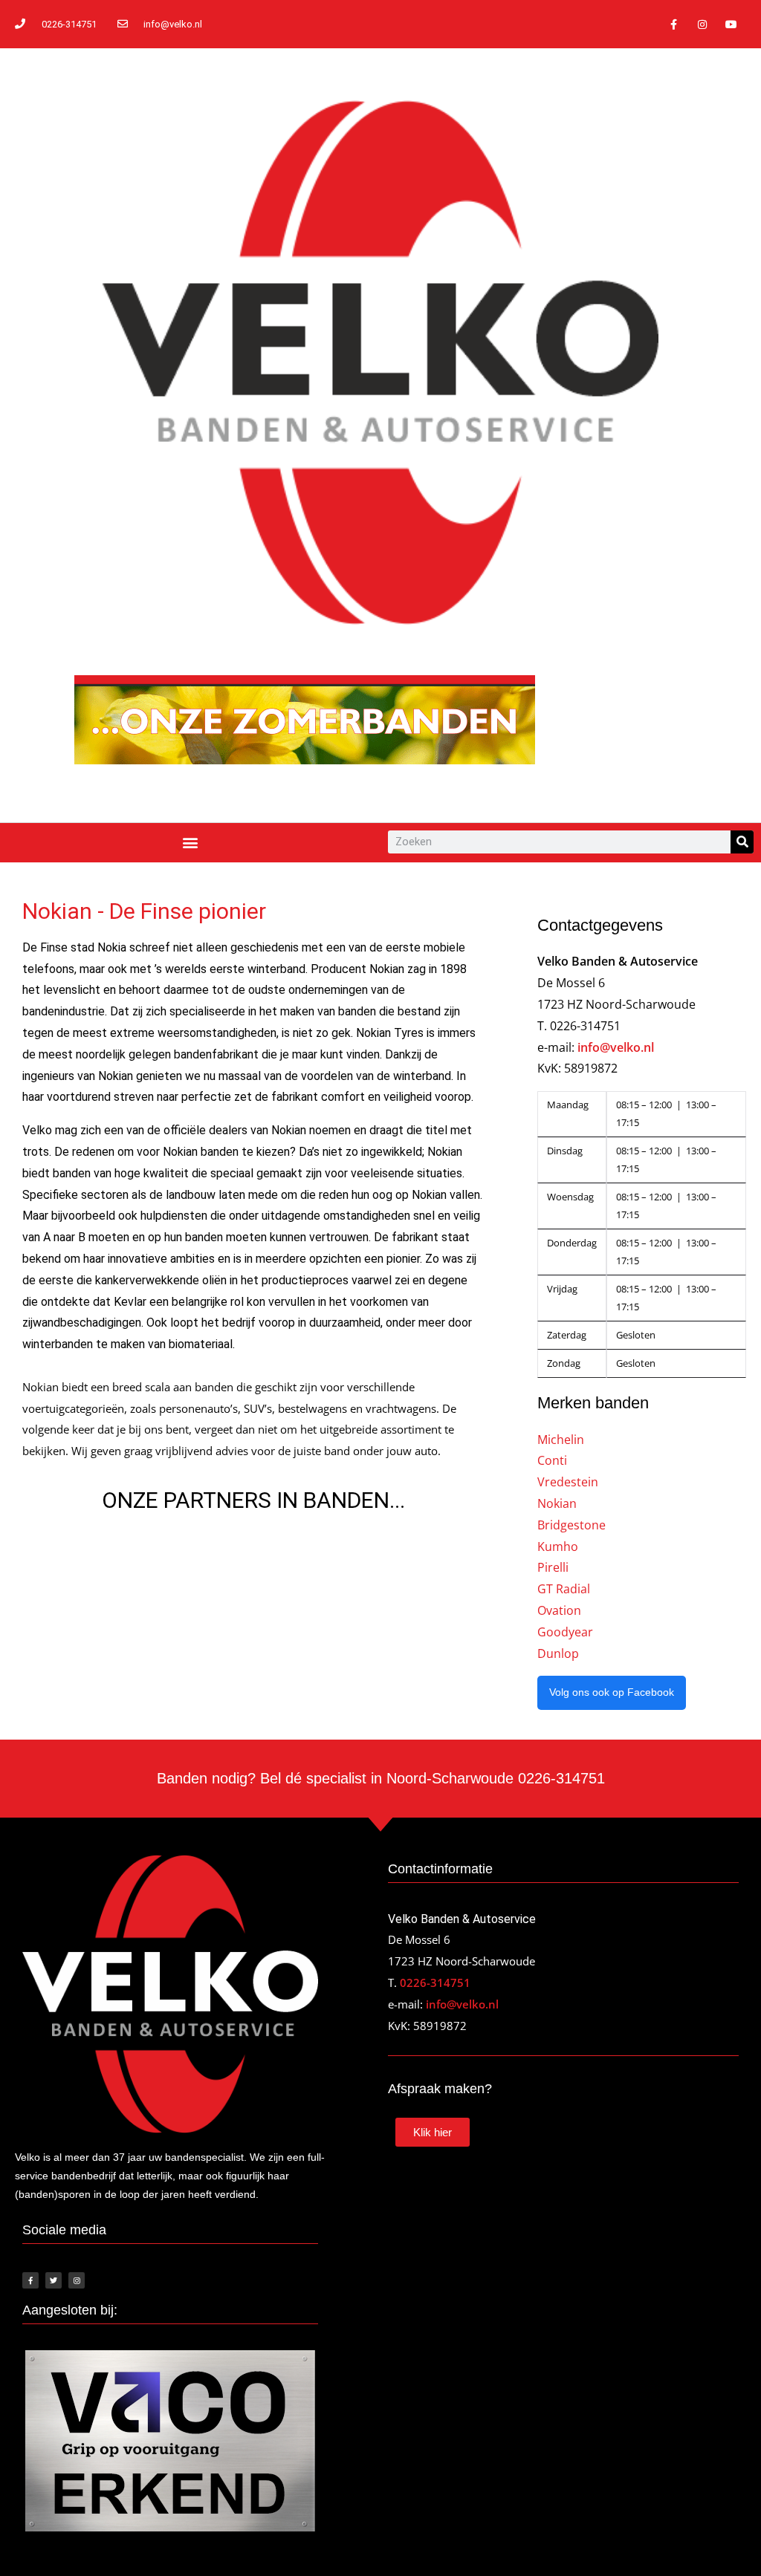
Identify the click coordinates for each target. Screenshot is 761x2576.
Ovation (559, 1610)
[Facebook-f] (673, 24)
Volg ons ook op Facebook (612, 1692)
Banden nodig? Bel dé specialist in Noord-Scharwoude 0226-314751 (381, 1778)
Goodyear (565, 1632)
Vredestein (568, 1482)
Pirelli (553, 1567)
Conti (552, 1460)
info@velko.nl (616, 1047)
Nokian (557, 1503)
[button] (191, 843)
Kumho (558, 1546)
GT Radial (564, 1589)
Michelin (561, 1440)
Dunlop (558, 1653)
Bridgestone (571, 1525)
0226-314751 (435, 1983)
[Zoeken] (742, 842)
